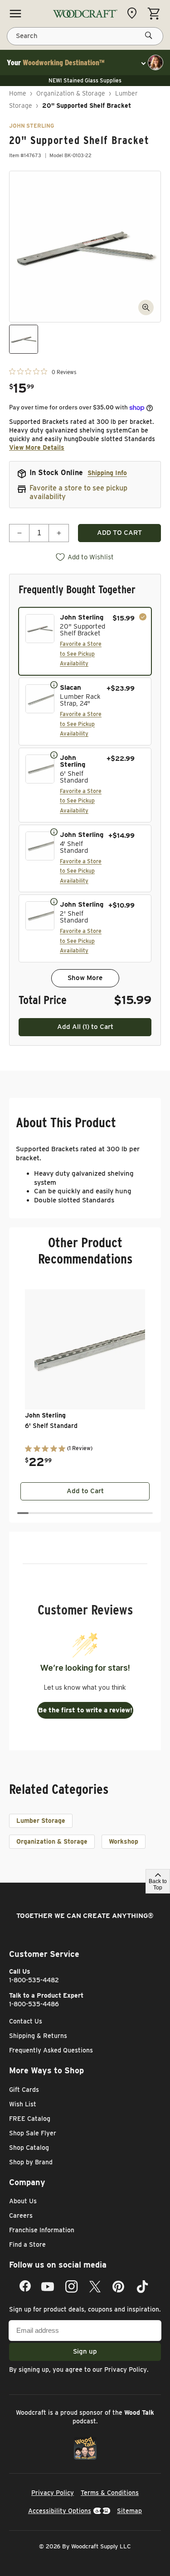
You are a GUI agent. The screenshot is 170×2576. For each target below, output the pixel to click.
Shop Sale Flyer (33, 2133)
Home (18, 93)
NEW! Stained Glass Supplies (85, 80)
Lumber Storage (41, 1821)
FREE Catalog (30, 2119)
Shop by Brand (31, 2162)
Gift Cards (24, 2090)
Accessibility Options (60, 2511)
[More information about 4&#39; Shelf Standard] (54, 831)
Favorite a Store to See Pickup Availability (81, 654)
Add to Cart (85, 1491)
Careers (21, 2216)
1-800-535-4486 (34, 2004)
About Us (23, 2201)
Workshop (124, 1841)
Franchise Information (42, 2230)
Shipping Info (107, 473)
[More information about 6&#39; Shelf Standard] (54, 755)
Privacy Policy (126, 2369)
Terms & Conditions (110, 2493)
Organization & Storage (71, 93)
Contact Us (26, 2021)
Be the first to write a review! (85, 1710)
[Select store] (134, 13)
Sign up (85, 2351)
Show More (85, 978)
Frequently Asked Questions (51, 2050)
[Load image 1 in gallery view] (24, 339)
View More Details (37, 447)
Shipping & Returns (38, 2036)
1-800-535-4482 (34, 1980)
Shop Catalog (29, 2148)
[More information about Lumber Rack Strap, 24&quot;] (54, 684)
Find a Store (27, 2244)
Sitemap (129, 2511)
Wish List (23, 2104)
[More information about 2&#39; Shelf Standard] (54, 901)
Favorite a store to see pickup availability (78, 492)
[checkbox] (85, 641)
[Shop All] (15, 14)
